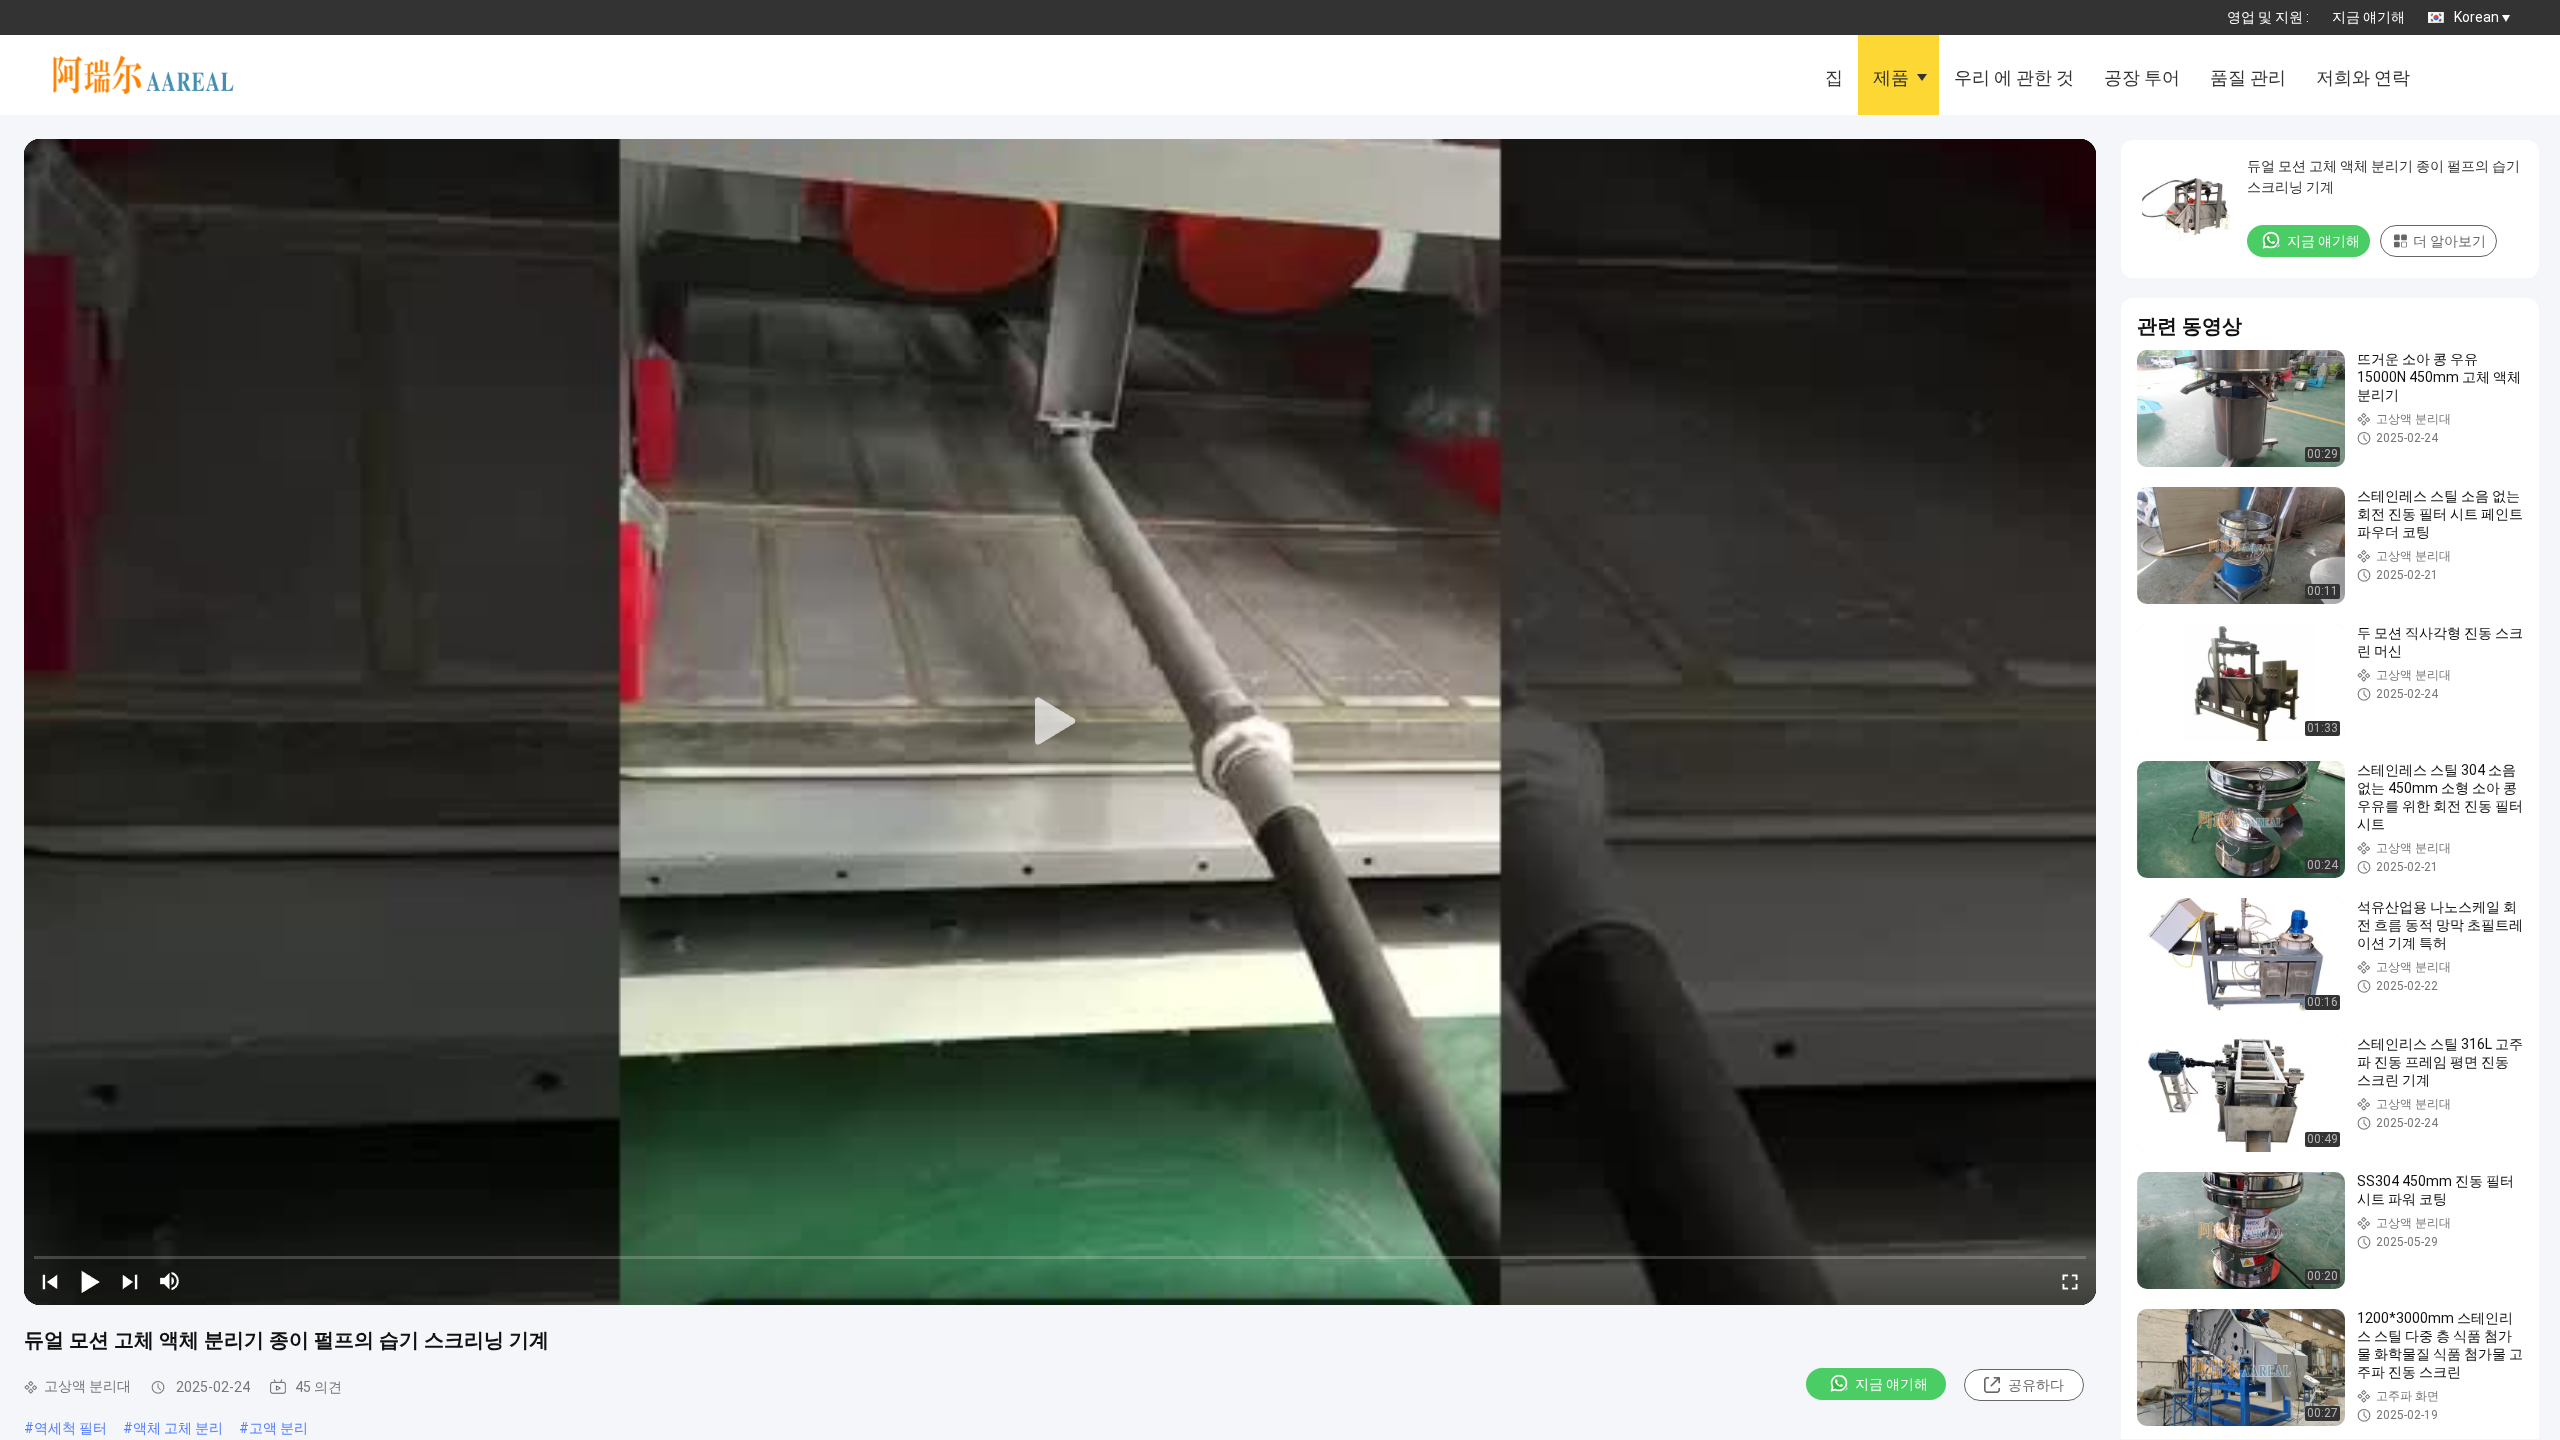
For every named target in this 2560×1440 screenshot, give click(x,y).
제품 (1891, 77)
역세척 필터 (70, 1428)
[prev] (50, 1281)
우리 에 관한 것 (2014, 77)
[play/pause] (90, 1281)
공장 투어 (2142, 77)
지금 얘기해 (2368, 17)
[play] (1060, 722)
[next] (130, 1281)
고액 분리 (278, 1428)
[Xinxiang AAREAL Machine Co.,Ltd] (154, 75)
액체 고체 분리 (178, 1428)
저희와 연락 (2363, 77)
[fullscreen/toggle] (2070, 1281)
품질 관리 (2248, 77)
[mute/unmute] (170, 1281)
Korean (2476, 17)
